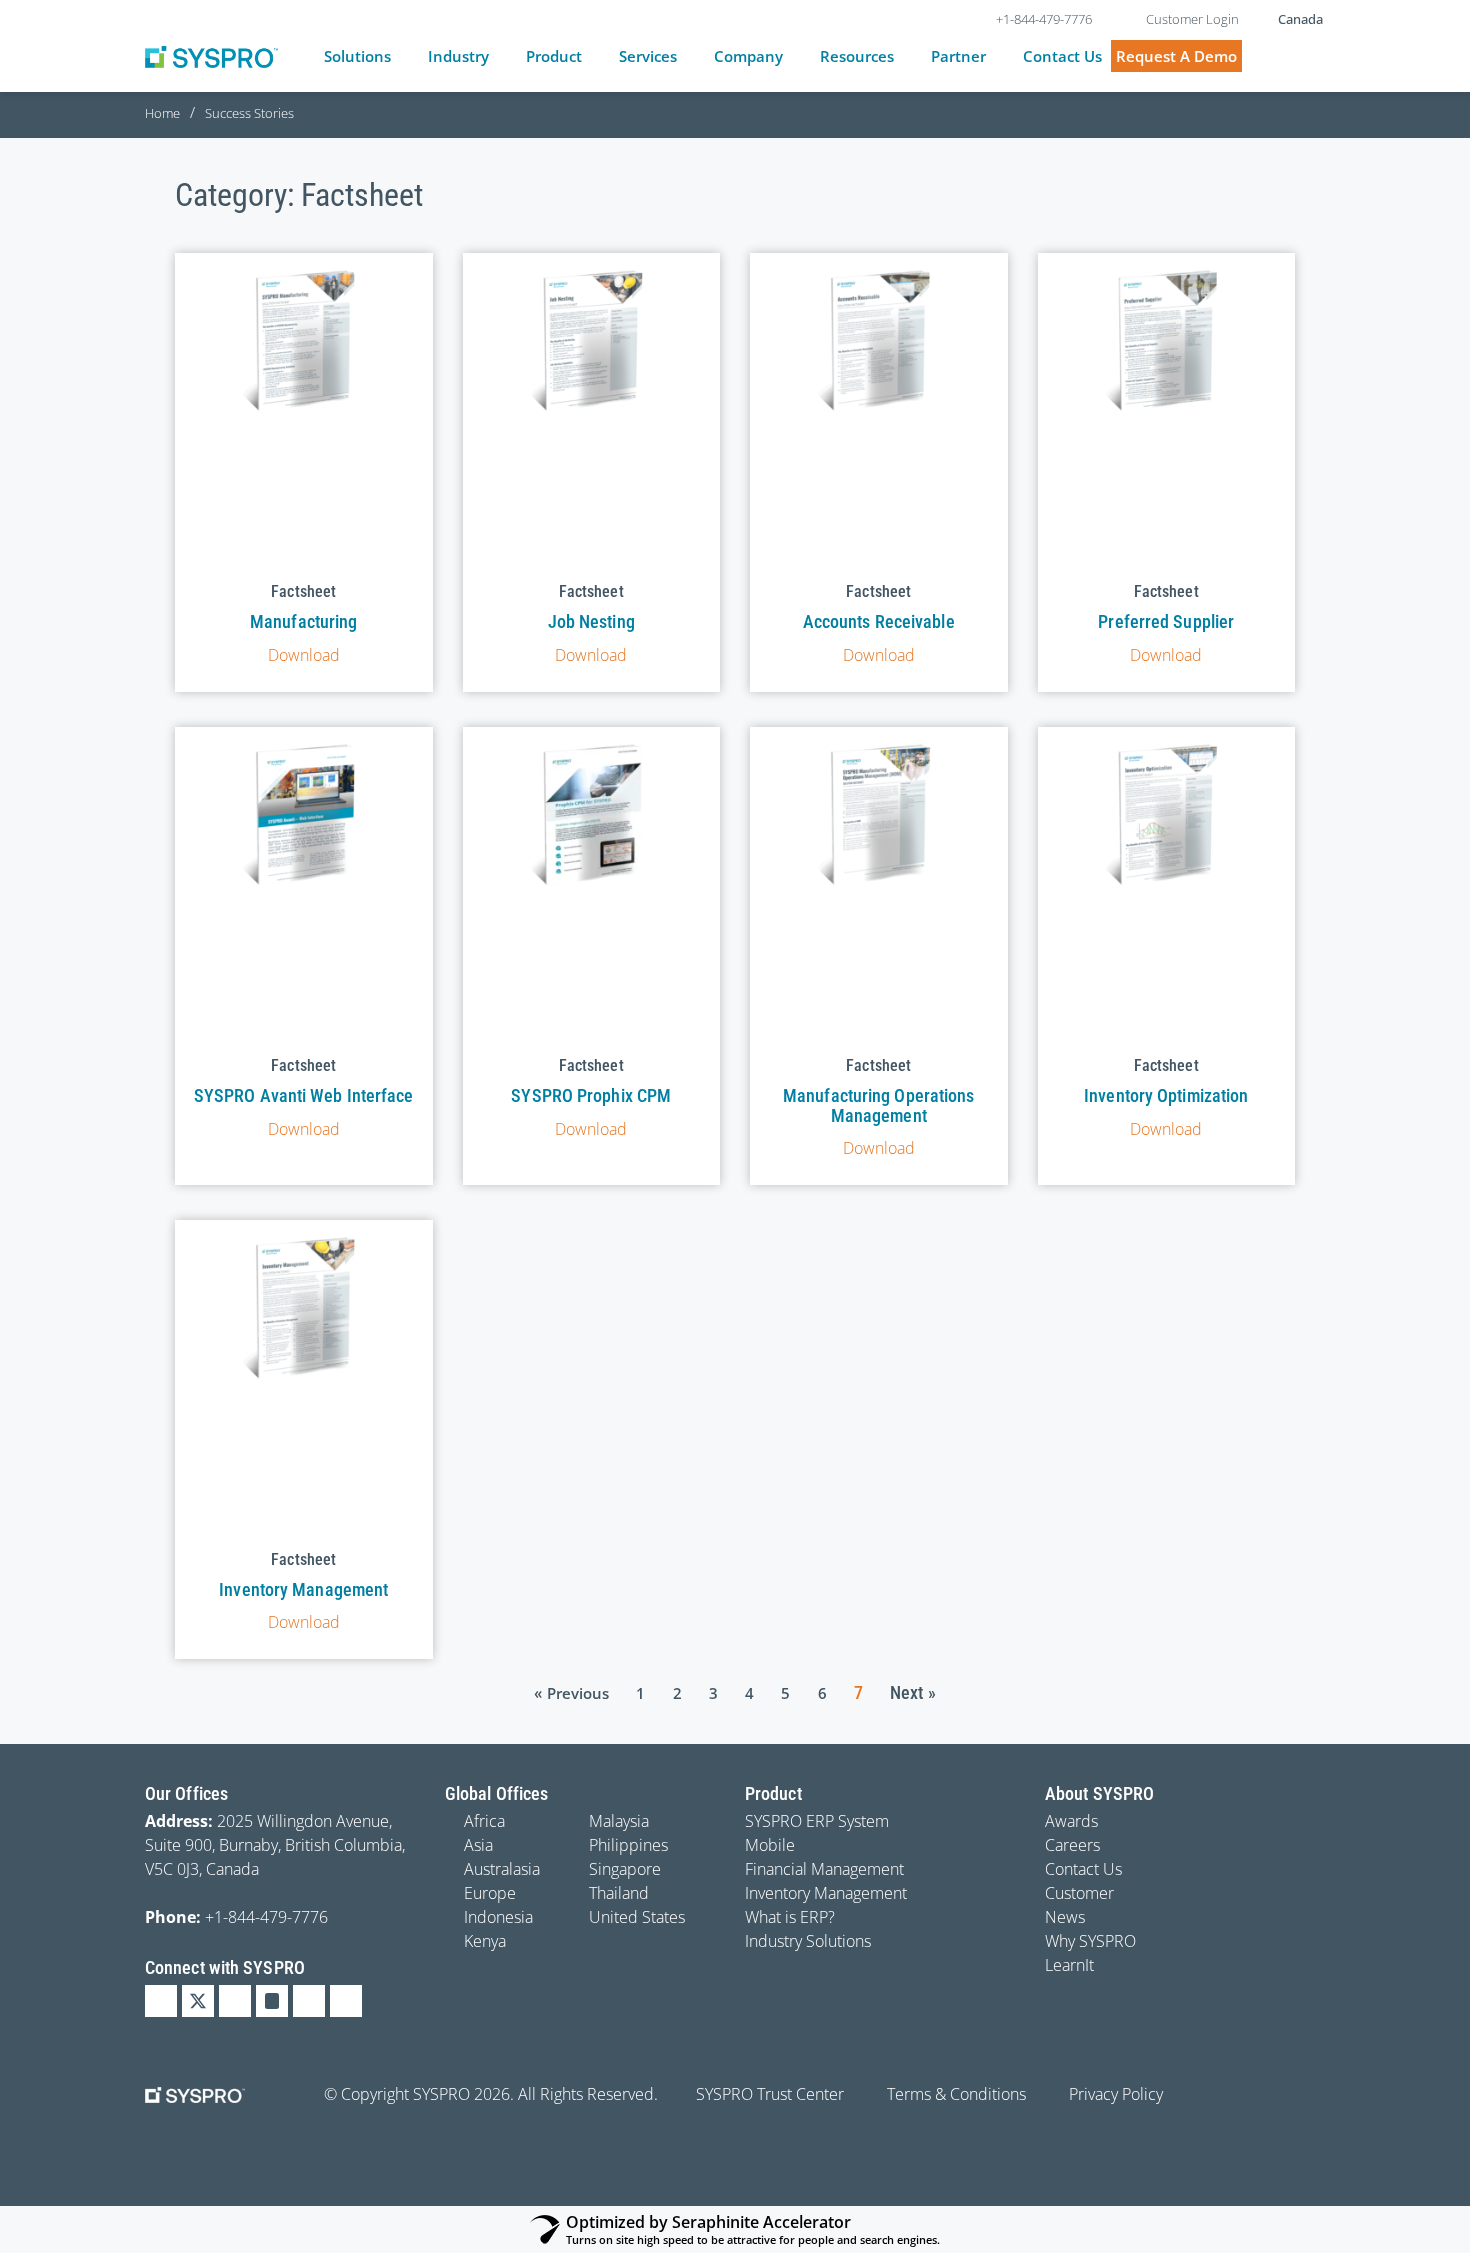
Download (304, 655)
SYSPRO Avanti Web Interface (304, 1095)
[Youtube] (309, 2001)
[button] (369, 56)
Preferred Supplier (1166, 621)
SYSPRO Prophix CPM (591, 1095)
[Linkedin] (161, 2001)
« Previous (571, 1693)
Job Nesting (591, 621)
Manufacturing (303, 621)
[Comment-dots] (346, 2001)
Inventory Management (303, 1589)
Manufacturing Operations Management (878, 1105)
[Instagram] (272, 2001)
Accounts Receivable (879, 621)
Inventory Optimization (1166, 1095)
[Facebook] (235, 2001)
